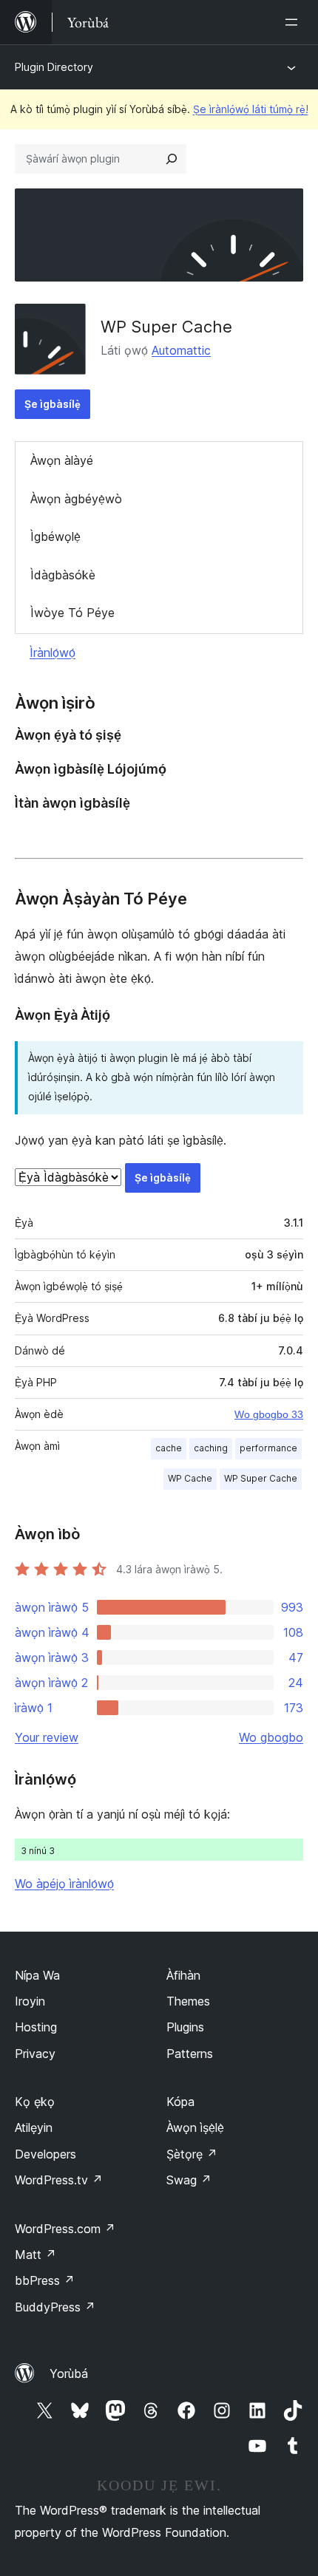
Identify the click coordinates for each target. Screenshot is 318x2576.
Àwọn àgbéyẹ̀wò (76, 499)
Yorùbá (69, 2374)
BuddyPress (55, 2307)
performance (268, 1448)
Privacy (35, 2054)
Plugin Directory (54, 67)
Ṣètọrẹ (192, 2154)
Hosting (36, 2027)
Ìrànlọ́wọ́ (53, 652)
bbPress (45, 2280)
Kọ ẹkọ (35, 2102)
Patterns (190, 2054)
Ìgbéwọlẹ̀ (55, 536)
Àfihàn (183, 1975)
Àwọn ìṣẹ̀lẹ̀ (195, 2127)
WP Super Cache (166, 327)
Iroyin (30, 2001)
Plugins (185, 2027)
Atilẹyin (34, 2127)
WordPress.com (65, 2229)
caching (211, 1448)
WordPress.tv (59, 2180)
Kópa (180, 2102)
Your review (47, 1737)
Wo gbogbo (271, 1737)
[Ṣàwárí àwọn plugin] (172, 159)
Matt (35, 2255)
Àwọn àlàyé (62, 460)
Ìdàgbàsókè (63, 575)
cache (169, 1448)
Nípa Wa (37, 1975)
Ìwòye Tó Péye (72, 613)
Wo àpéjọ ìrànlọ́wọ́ (64, 1884)
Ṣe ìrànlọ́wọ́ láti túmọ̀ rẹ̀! (251, 109)
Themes (188, 2001)
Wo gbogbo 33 (269, 1414)
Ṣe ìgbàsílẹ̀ (53, 404)
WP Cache (190, 1478)
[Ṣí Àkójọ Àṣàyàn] (294, 22)
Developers (45, 2154)
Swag (189, 2180)
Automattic (181, 350)
